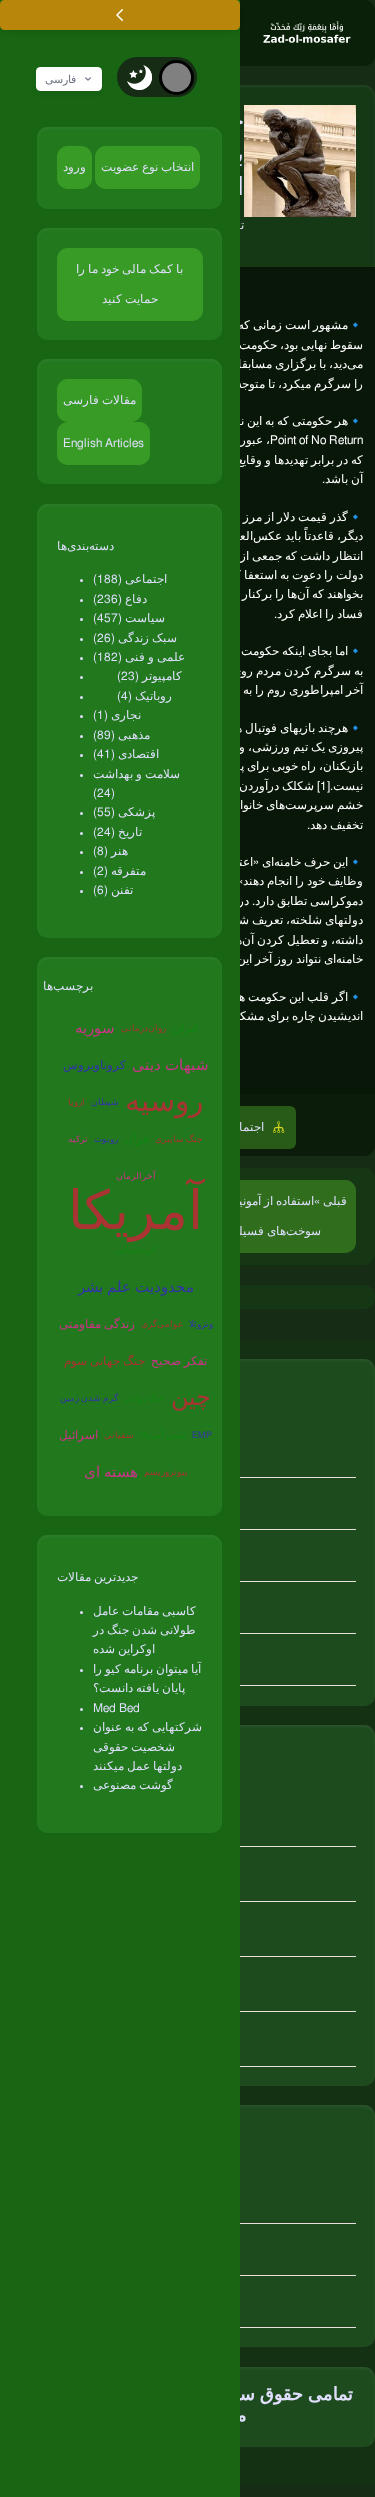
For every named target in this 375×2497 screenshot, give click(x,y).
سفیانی (119, 1435)
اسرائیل (78, 1435)
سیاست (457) (129, 618)
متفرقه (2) (119, 871)
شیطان (105, 1102)
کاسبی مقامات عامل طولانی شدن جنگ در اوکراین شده (144, 1630)
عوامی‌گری (162, 1324)
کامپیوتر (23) (149, 676)
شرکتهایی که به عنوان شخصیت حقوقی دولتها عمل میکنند (147, 1746)
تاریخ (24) (117, 832)
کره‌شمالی (135, 1250)
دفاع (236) (120, 599)
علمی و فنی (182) (139, 657)
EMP (202, 1435)
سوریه (95, 1028)
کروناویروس (94, 1065)
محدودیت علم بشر (136, 1287)
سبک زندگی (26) (135, 638)
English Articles (103, 443)
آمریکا (135, 1214)
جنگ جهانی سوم (104, 1361)
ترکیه (78, 1139)
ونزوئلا (201, 1324)
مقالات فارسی (99, 400)
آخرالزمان (136, 1176)
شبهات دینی (170, 1065)
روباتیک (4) (144, 696)
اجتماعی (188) (130, 579)
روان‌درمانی (143, 1028)
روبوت (106, 1139)
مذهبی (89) (121, 735)
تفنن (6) (113, 890)
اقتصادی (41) (126, 754)
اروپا (76, 1102)
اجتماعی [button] (244, 1127)
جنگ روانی (144, 1398)
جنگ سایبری (179, 1139)
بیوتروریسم (166, 1472)
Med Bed (116, 1708)
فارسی (60, 79)
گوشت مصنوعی (133, 1785)
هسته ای (111, 1472)
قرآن (136, 1139)
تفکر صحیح (179, 1361)
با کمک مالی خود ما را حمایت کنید (129, 284)
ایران (184, 1028)
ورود (74, 167)
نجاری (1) (117, 715)
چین (191, 1398)
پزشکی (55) (124, 812)
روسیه (164, 1102)
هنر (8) (110, 851)
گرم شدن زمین (89, 1398)
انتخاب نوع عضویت (147, 167)
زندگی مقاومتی (97, 1324)
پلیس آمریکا (163, 1435)
